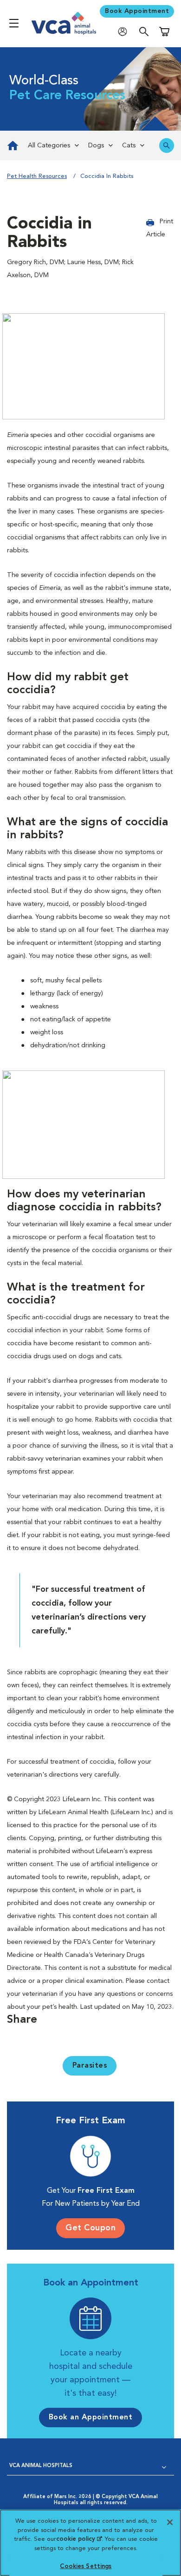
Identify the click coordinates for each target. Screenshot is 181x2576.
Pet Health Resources (37, 176)
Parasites (90, 2066)
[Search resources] (167, 146)
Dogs (96, 146)
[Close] (170, 2522)
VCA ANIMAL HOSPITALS (41, 2466)
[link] (12, 146)
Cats (129, 146)
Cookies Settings (86, 2567)
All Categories (49, 146)
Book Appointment (137, 11)
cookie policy (79, 2539)
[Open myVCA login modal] (125, 31)
